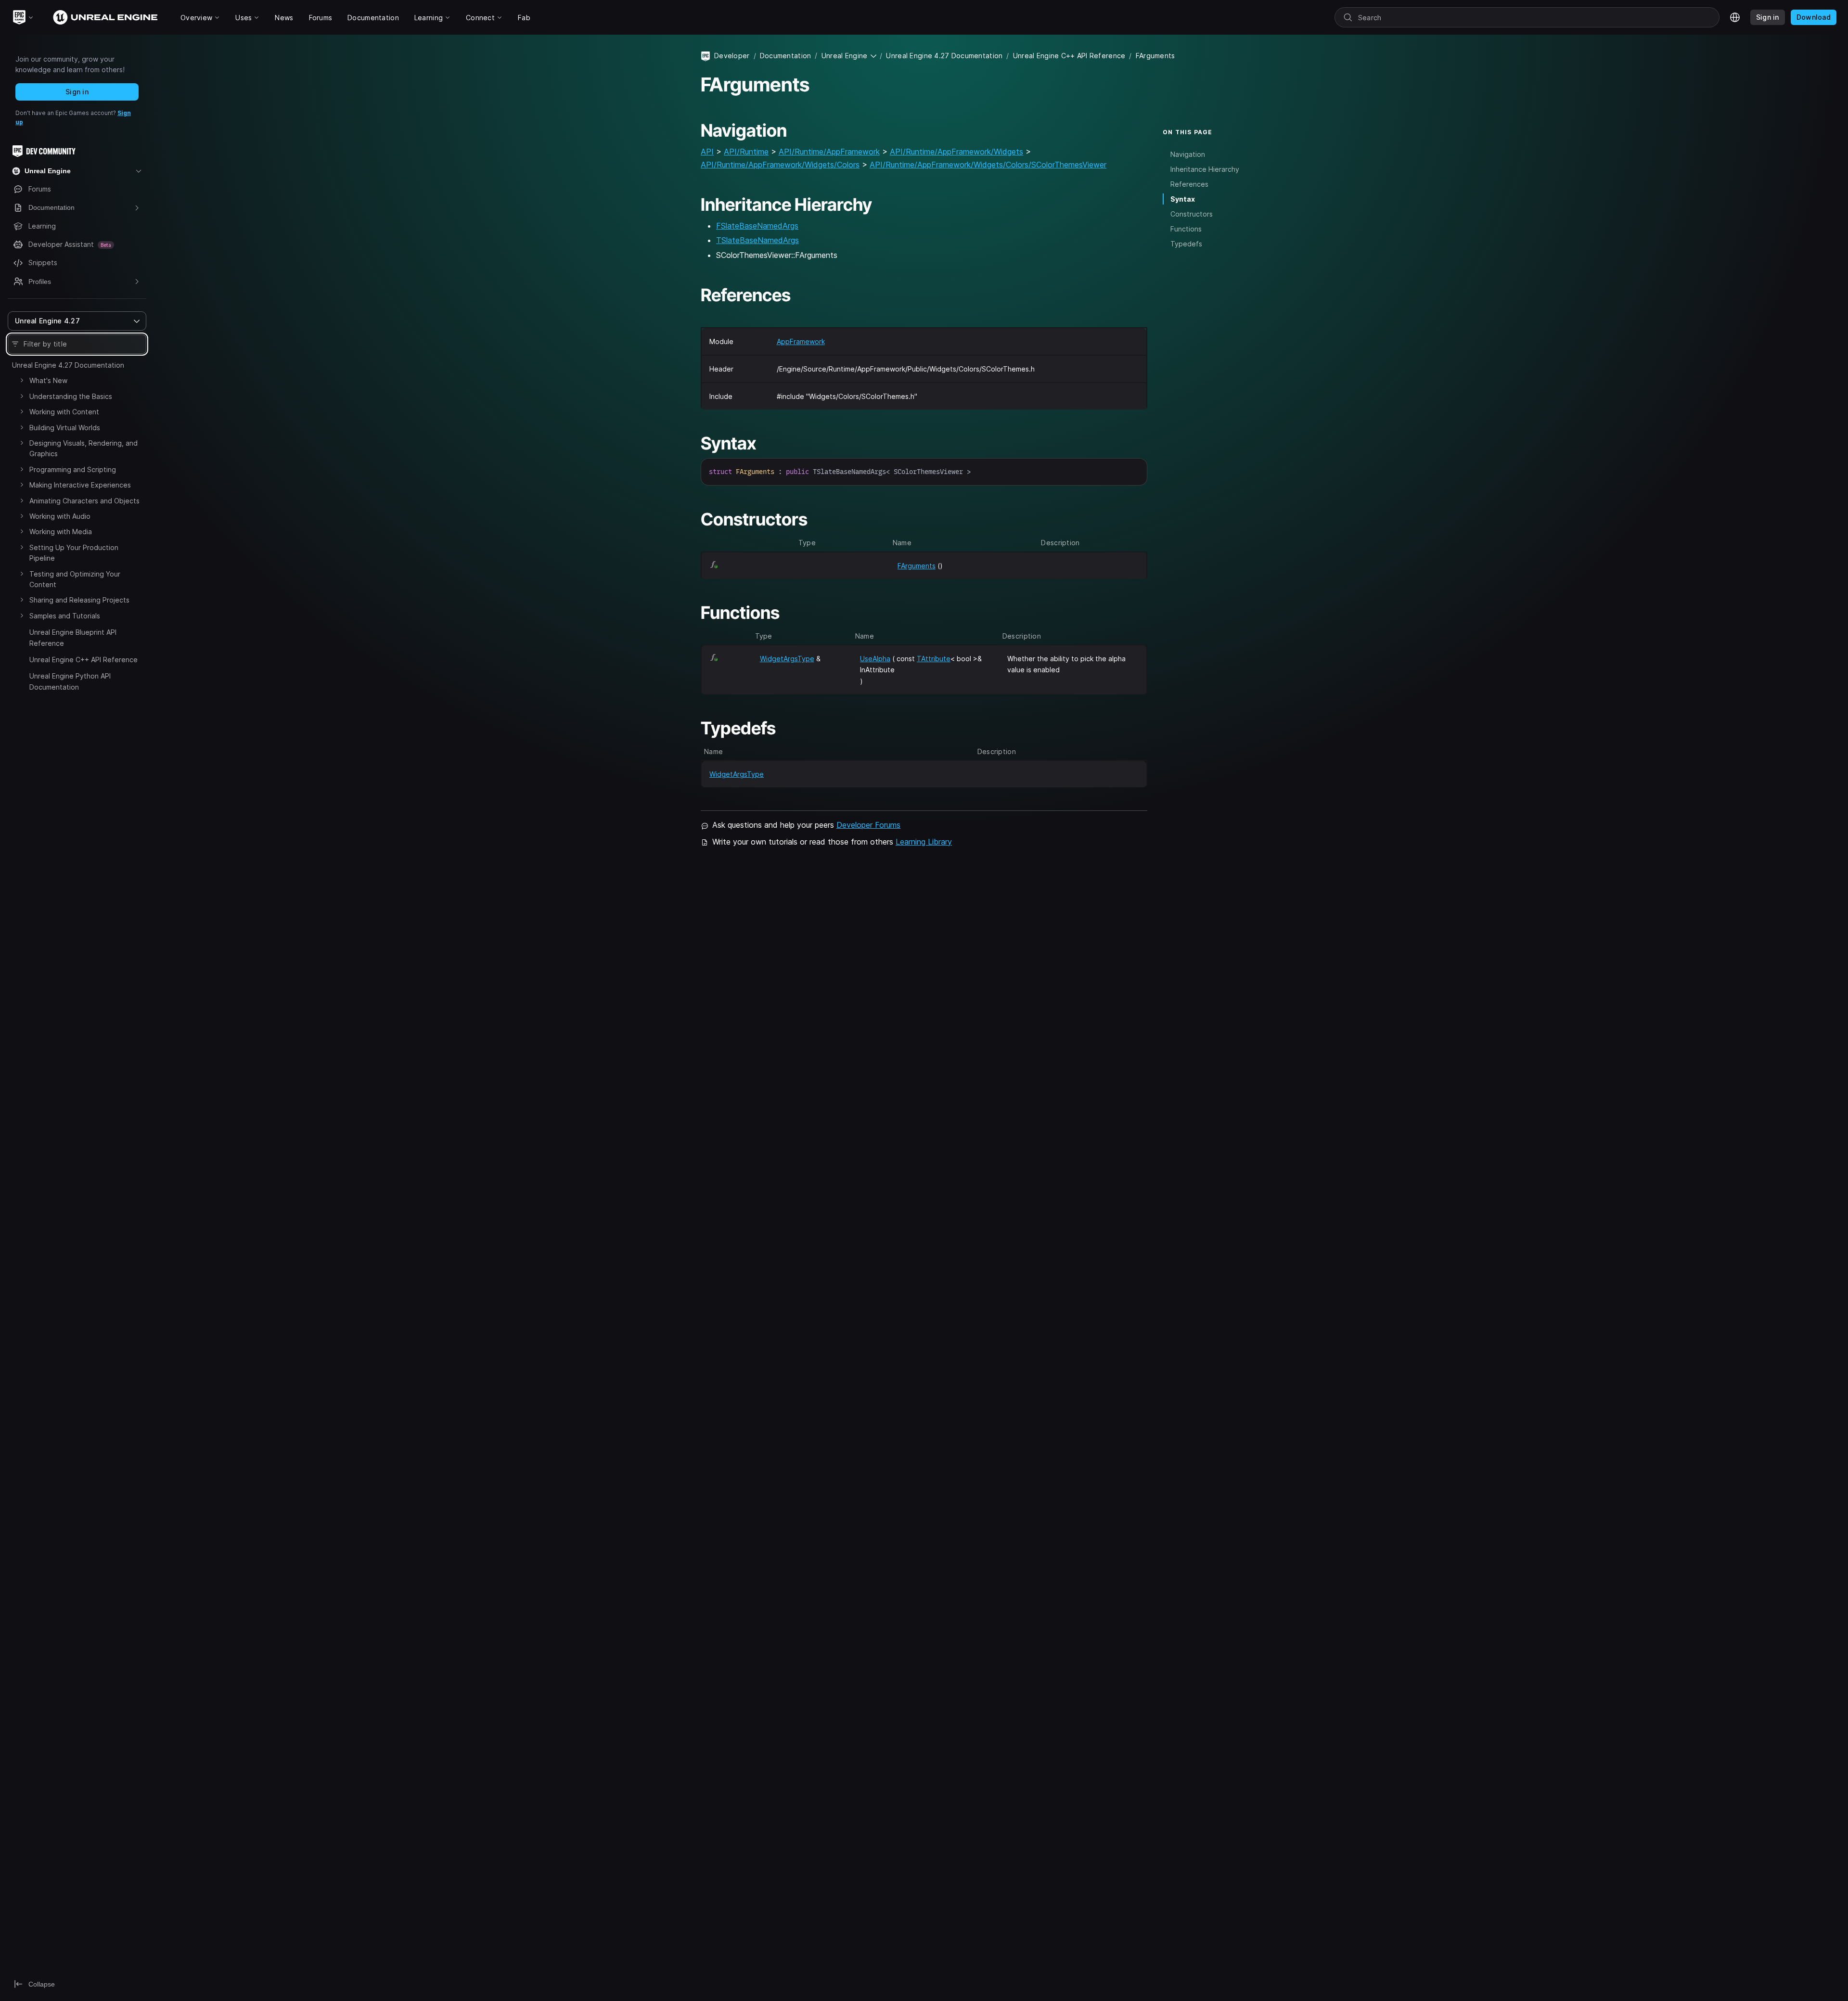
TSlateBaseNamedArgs (757, 240)
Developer (732, 56)
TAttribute (934, 659)
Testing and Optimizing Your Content (75, 579)
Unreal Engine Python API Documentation (70, 681)
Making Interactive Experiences (80, 485)
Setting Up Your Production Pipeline (74, 553)
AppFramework (801, 341)
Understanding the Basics (71, 396)
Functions (1186, 229)
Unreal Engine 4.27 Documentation (68, 365)
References (1189, 184)
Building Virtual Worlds (65, 428)
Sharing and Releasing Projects (79, 600)
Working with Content (64, 412)
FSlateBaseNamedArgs (757, 226)
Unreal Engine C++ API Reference (83, 660)
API (707, 152)
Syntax (1183, 199)
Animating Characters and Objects (84, 501)
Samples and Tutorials (65, 616)
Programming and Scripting (73, 469)
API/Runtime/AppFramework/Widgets (956, 152)
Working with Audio (60, 516)
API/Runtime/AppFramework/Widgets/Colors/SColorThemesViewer (988, 165)
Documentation (786, 56)
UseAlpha (875, 659)
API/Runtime (746, 152)
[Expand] (22, 380)
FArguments (917, 566)
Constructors (1192, 214)
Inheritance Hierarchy (1205, 169)
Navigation (1188, 154)
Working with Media (61, 532)
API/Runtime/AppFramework (829, 152)
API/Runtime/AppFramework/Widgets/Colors (780, 165)
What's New (48, 380)
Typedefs (1186, 244)
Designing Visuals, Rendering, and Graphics (83, 448)
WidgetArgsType (787, 659)
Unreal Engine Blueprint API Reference (73, 637)
